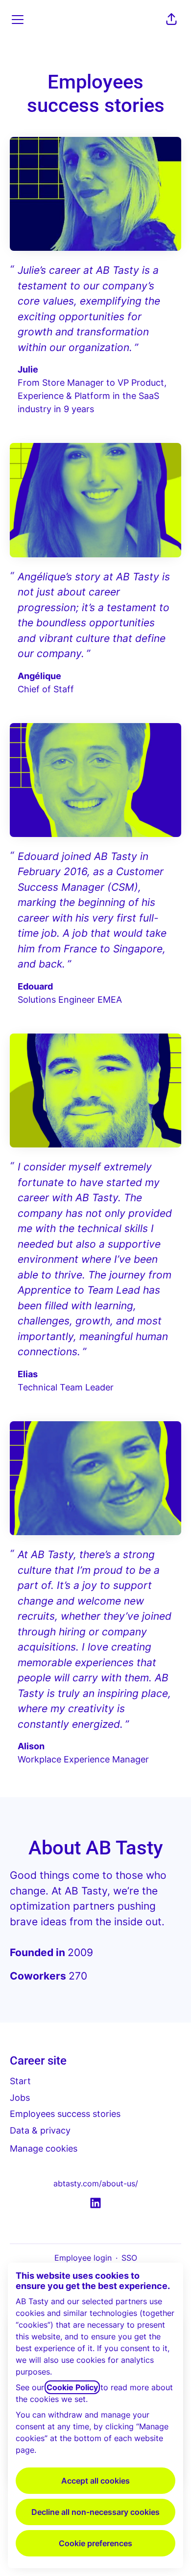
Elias (28, 1374)
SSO (129, 2258)
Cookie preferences (95, 2543)
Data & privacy (40, 2130)
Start (20, 2081)
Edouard (35, 986)
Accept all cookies (95, 2481)
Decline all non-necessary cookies (95, 2512)
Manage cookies (44, 2148)
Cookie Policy (72, 2387)
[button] (171, 20)
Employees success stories (65, 2114)
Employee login (83, 2258)
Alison (31, 1746)
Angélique (39, 676)
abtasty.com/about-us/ (96, 2183)
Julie (28, 369)
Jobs (20, 2098)
